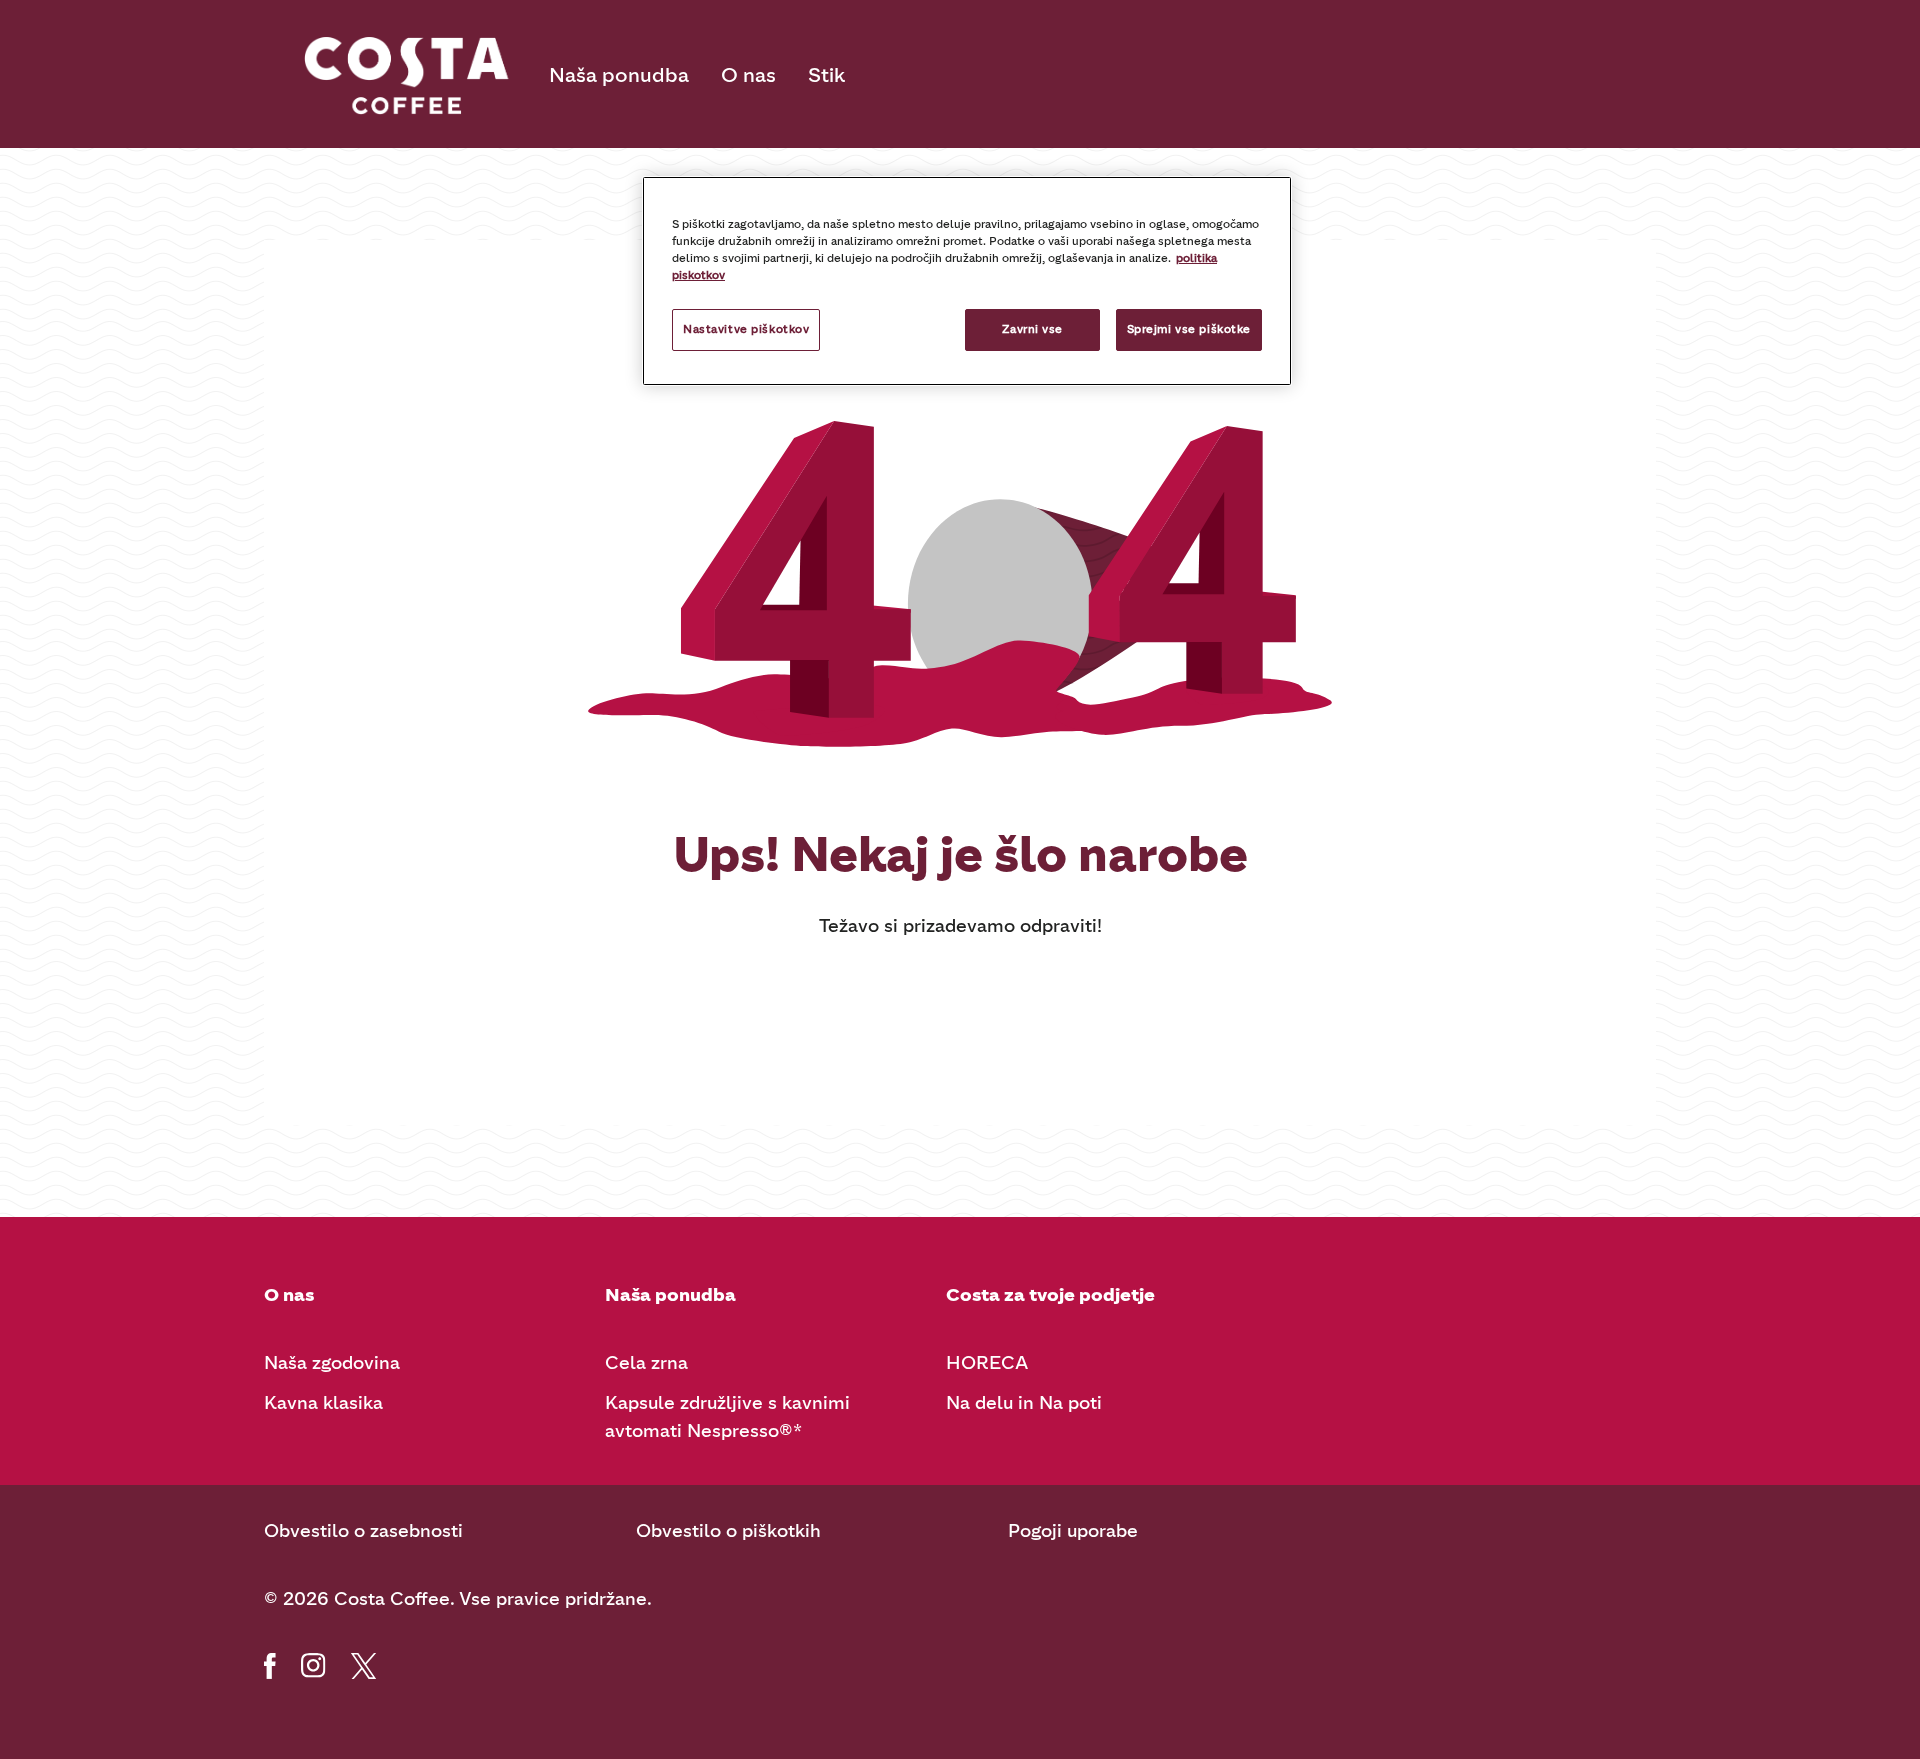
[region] (967, 281)
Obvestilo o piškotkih (728, 1531)
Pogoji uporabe (1073, 1531)
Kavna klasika (323, 1403)
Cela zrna (646, 1363)
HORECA (987, 1363)
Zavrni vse (1032, 329)
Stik (826, 75)
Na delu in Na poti (1024, 1403)
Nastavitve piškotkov (746, 329)
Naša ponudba (619, 75)
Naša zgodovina (332, 1363)
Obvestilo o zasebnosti (363, 1531)
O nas (748, 75)
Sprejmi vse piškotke (1189, 329)
